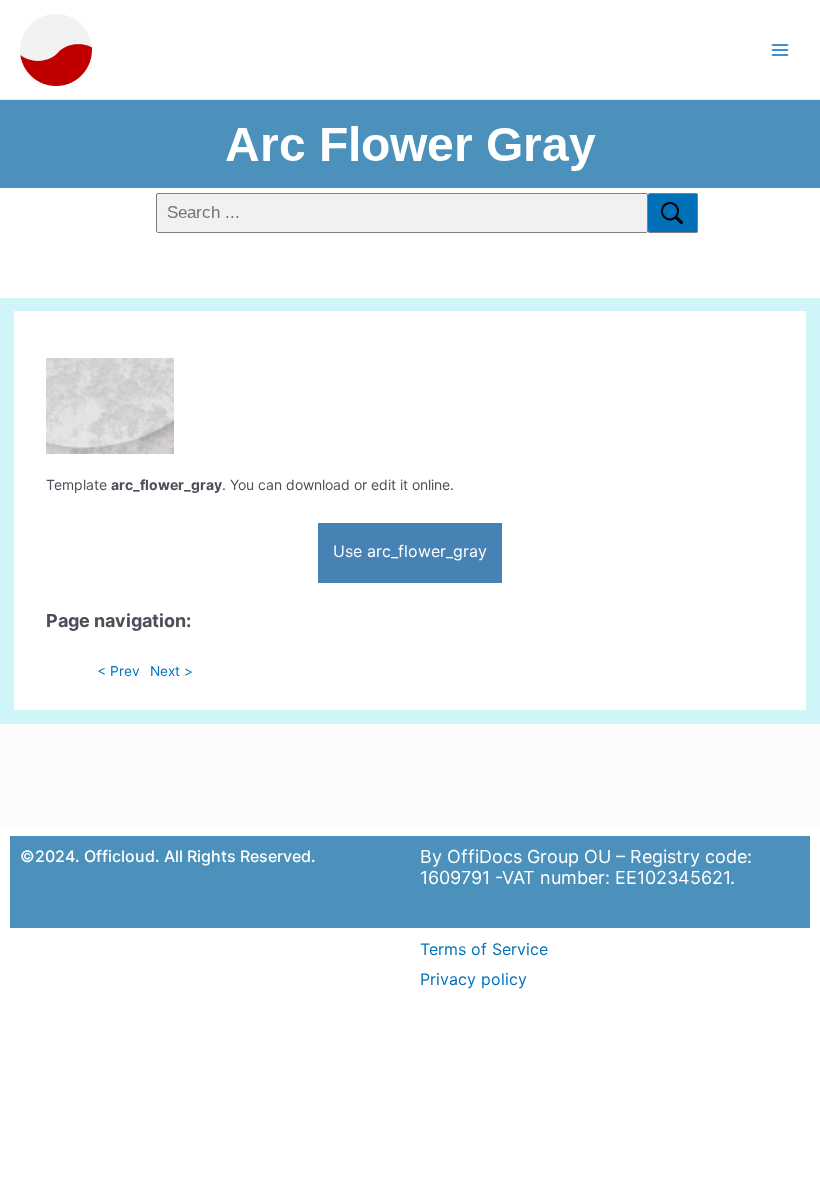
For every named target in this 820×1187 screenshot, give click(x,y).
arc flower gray (410, 144)
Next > (171, 671)
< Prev (118, 671)
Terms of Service (484, 949)
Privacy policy (473, 979)
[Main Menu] (780, 49)
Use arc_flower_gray (410, 551)
